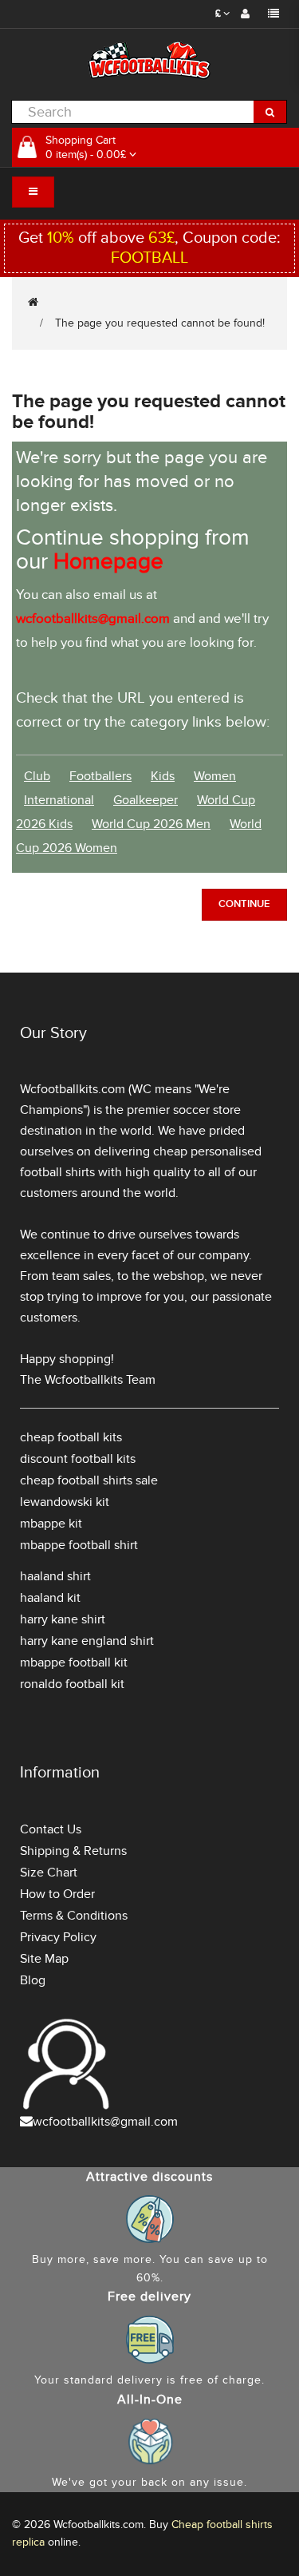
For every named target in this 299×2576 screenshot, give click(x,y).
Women (215, 776)
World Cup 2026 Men (151, 824)
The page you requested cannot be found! (160, 323)
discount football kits (78, 1459)
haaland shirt (55, 1576)
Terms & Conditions (74, 1916)
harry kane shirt (63, 1619)
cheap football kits (71, 1437)
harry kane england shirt (87, 1641)
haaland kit (50, 1598)
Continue (244, 904)
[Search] (270, 112)
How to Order (57, 1894)
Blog (33, 1980)
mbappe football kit (74, 1663)
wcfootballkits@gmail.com (105, 2122)
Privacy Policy (58, 1937)
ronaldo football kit (72, 1684)
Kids (163, 776)
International (59, 800)
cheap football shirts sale (89, 1480)
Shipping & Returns (73, 1851)
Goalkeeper (146, 800)
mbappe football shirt (79, 1545)
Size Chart (49, 1873)
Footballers (100, 776)
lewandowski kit (65, 1502)
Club (37, 776)
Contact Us (51, 1829)
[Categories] (33, 192)
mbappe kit (51, 1524)
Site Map (44, 1959)
